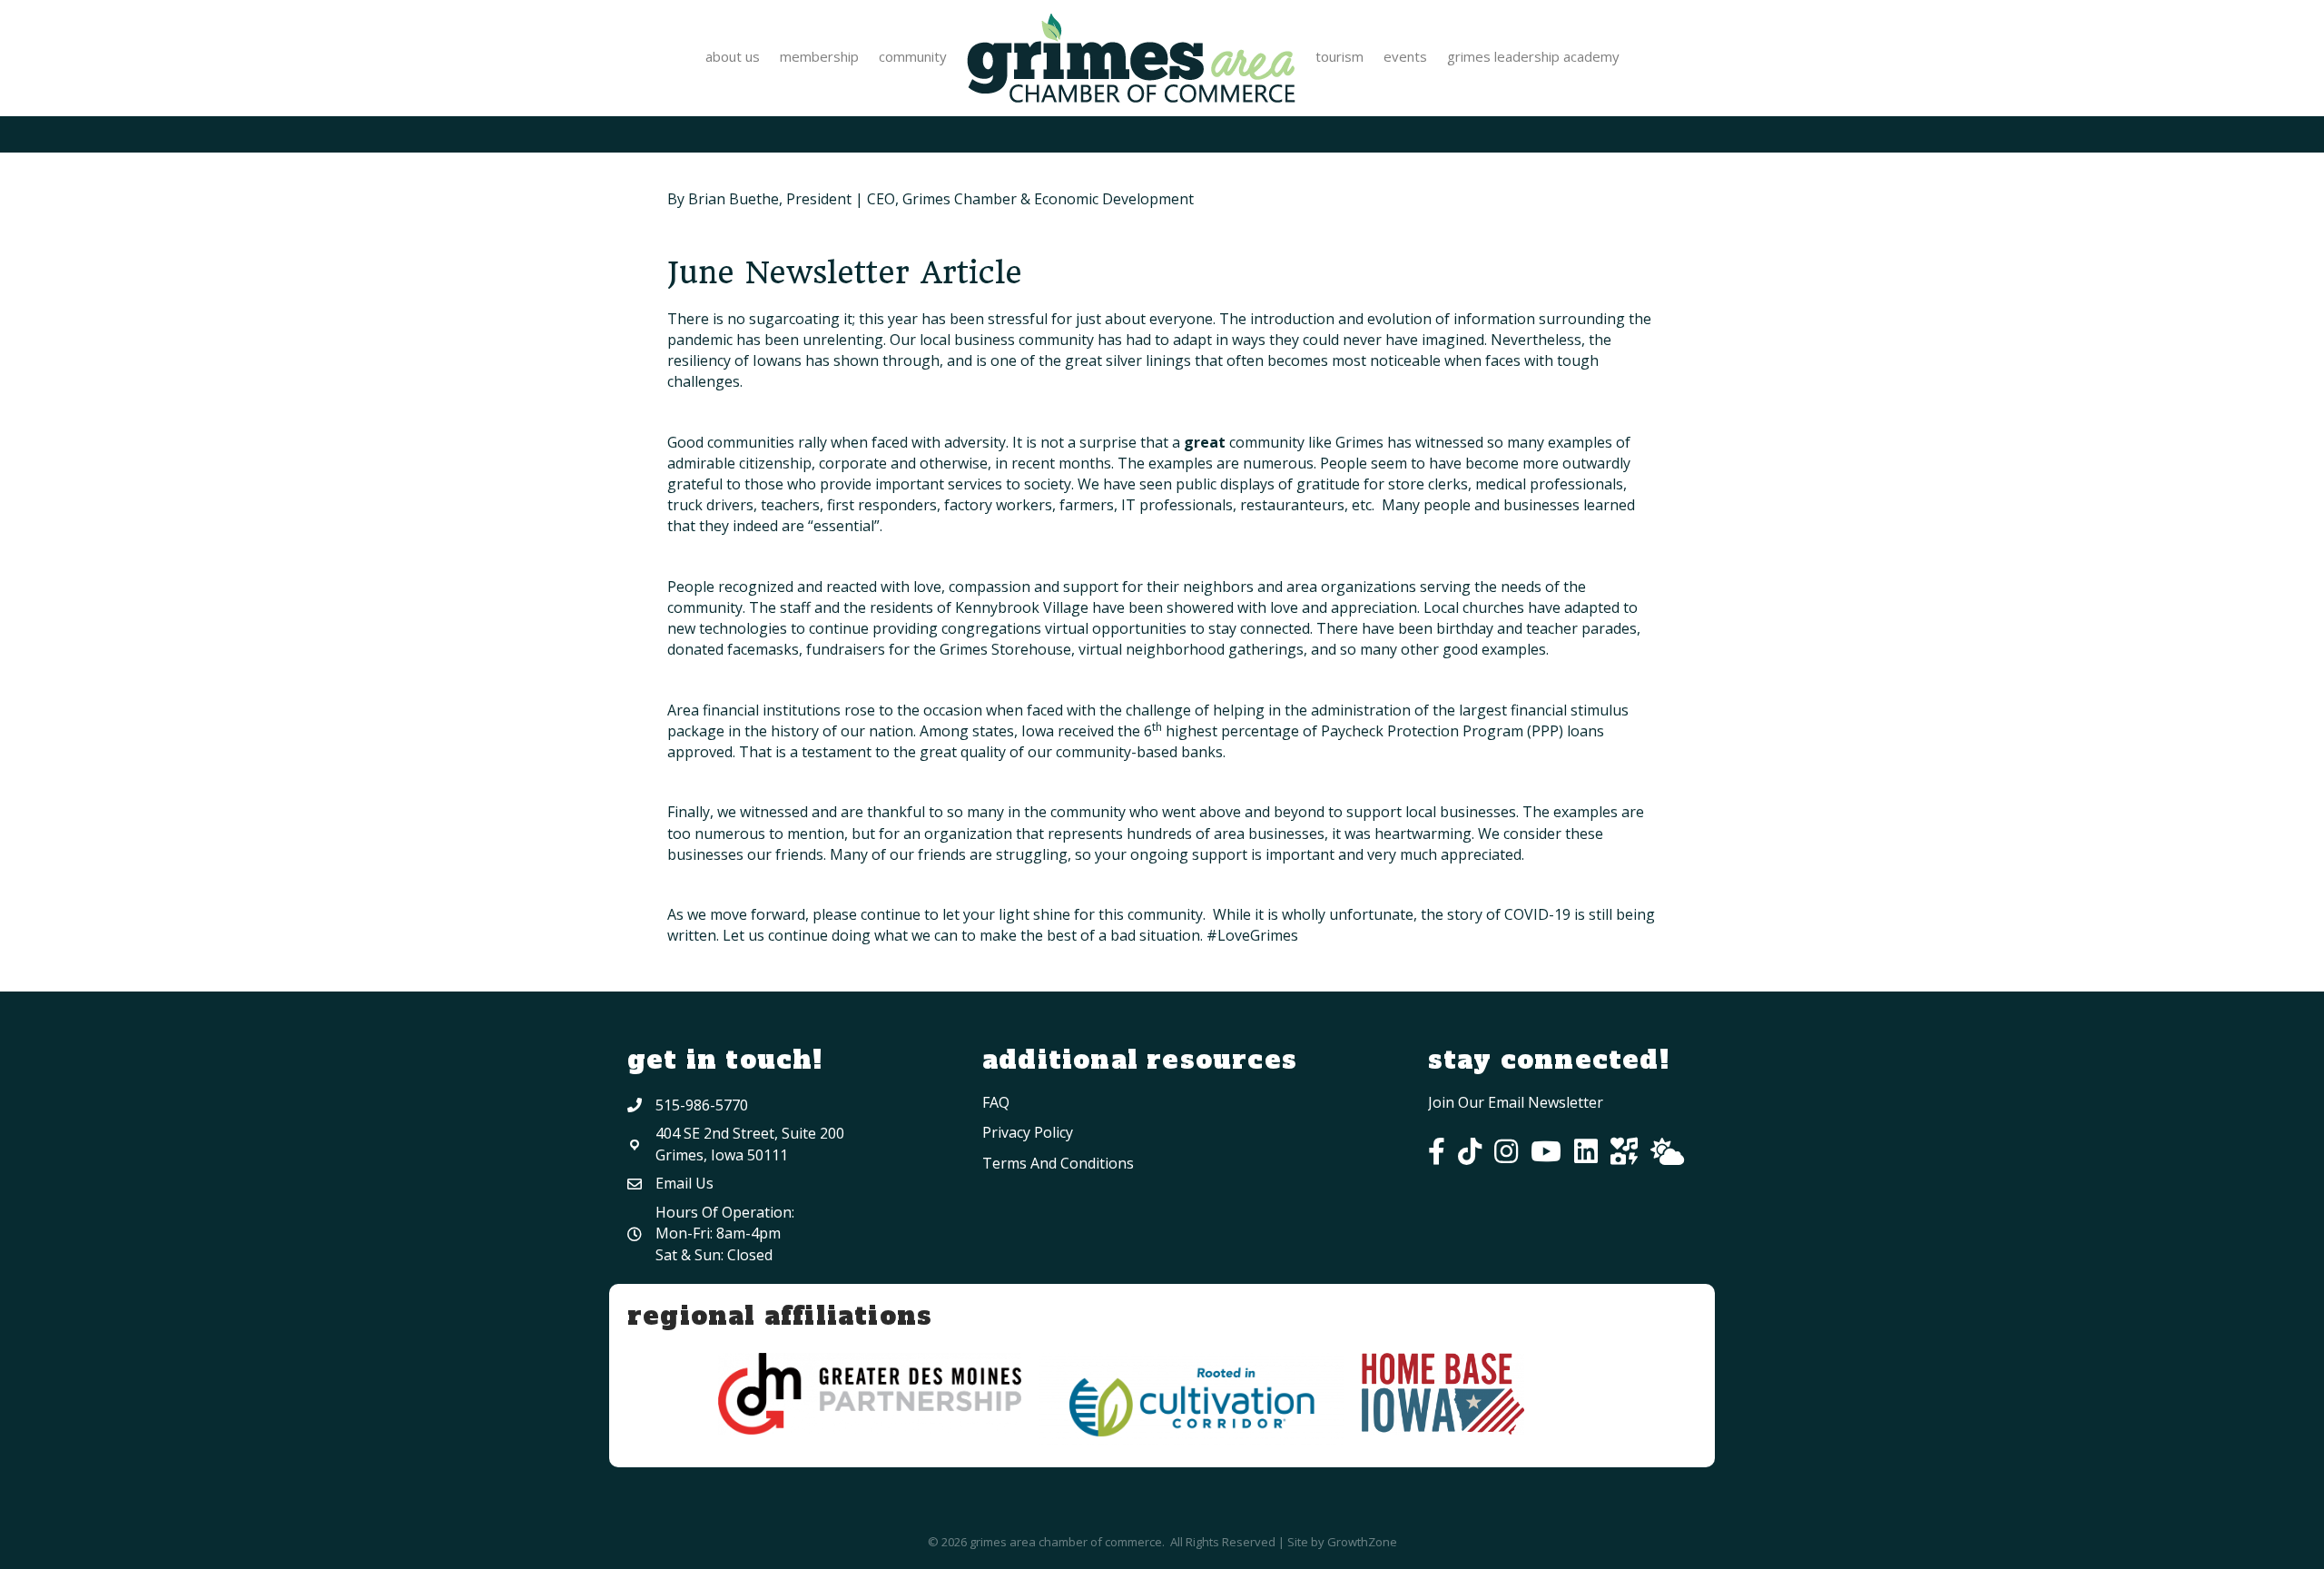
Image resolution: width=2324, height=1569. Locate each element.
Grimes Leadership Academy (1533, 56)
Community (913, 56)
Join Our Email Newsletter (1516, 1102)
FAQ (996, 1102)
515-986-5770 (702, 1105)
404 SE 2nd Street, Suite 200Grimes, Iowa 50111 (750, 1144)
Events (1405, 56)
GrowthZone (1362, 1542)
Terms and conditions (1058, 1163)
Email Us (684, 1183)
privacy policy (1028, 1132)
